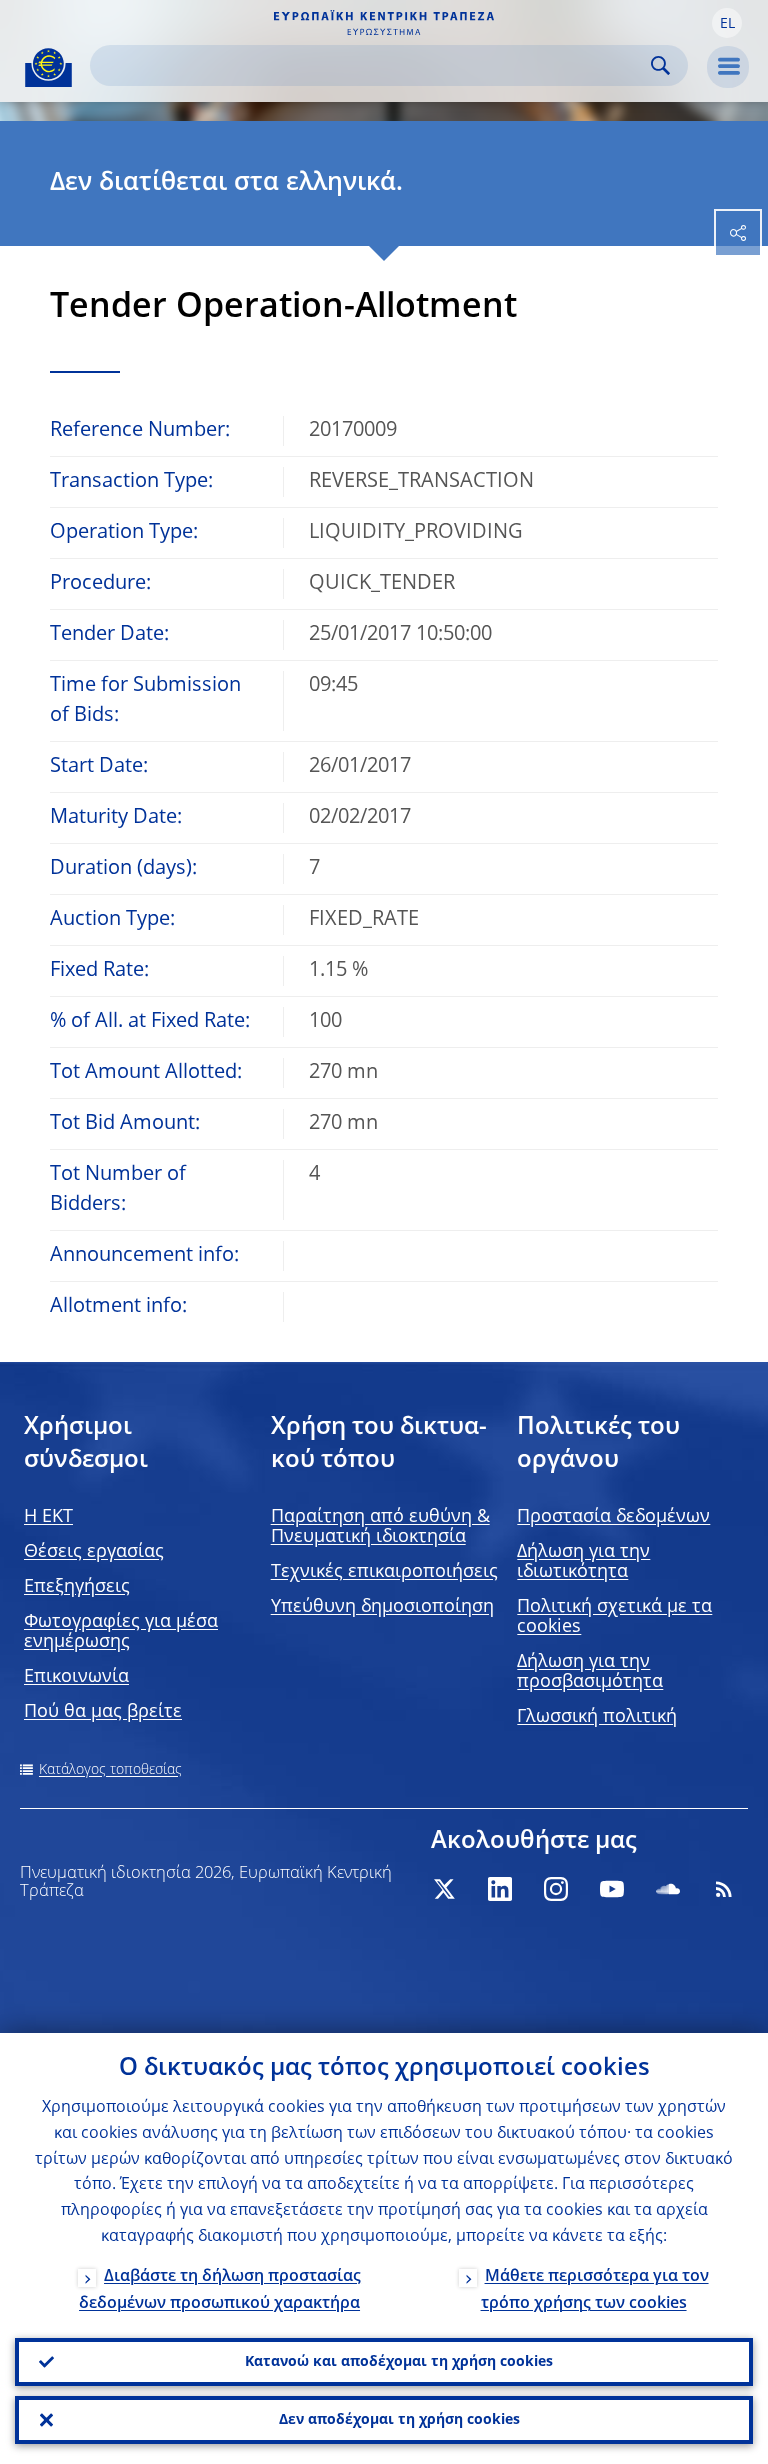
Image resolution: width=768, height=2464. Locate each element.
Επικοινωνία (76, 1677)
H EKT (48, 1517)
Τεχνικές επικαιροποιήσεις (384, 1572)
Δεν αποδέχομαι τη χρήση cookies (399, 2420)
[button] (727, 23)
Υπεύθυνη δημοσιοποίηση (382, 1607)
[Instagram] (556, 1889)
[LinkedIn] (500, 1889)
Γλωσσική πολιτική (597, 1717)
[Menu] (728, 67)
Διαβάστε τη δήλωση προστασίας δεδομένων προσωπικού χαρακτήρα (220, 2290)
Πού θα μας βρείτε (103, 1712)
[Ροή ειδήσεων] (724, 1889)
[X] (444, 1889)
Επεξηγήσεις (77, 1587)
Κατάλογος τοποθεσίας (110, 1770)
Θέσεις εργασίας (94, 1552)
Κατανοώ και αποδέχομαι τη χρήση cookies (399, 2362)
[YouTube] (612, 1889)
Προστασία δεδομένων (613, 1517)
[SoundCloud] (668, 1889)
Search (660, 65)
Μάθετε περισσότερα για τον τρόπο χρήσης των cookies (595, 2290)
